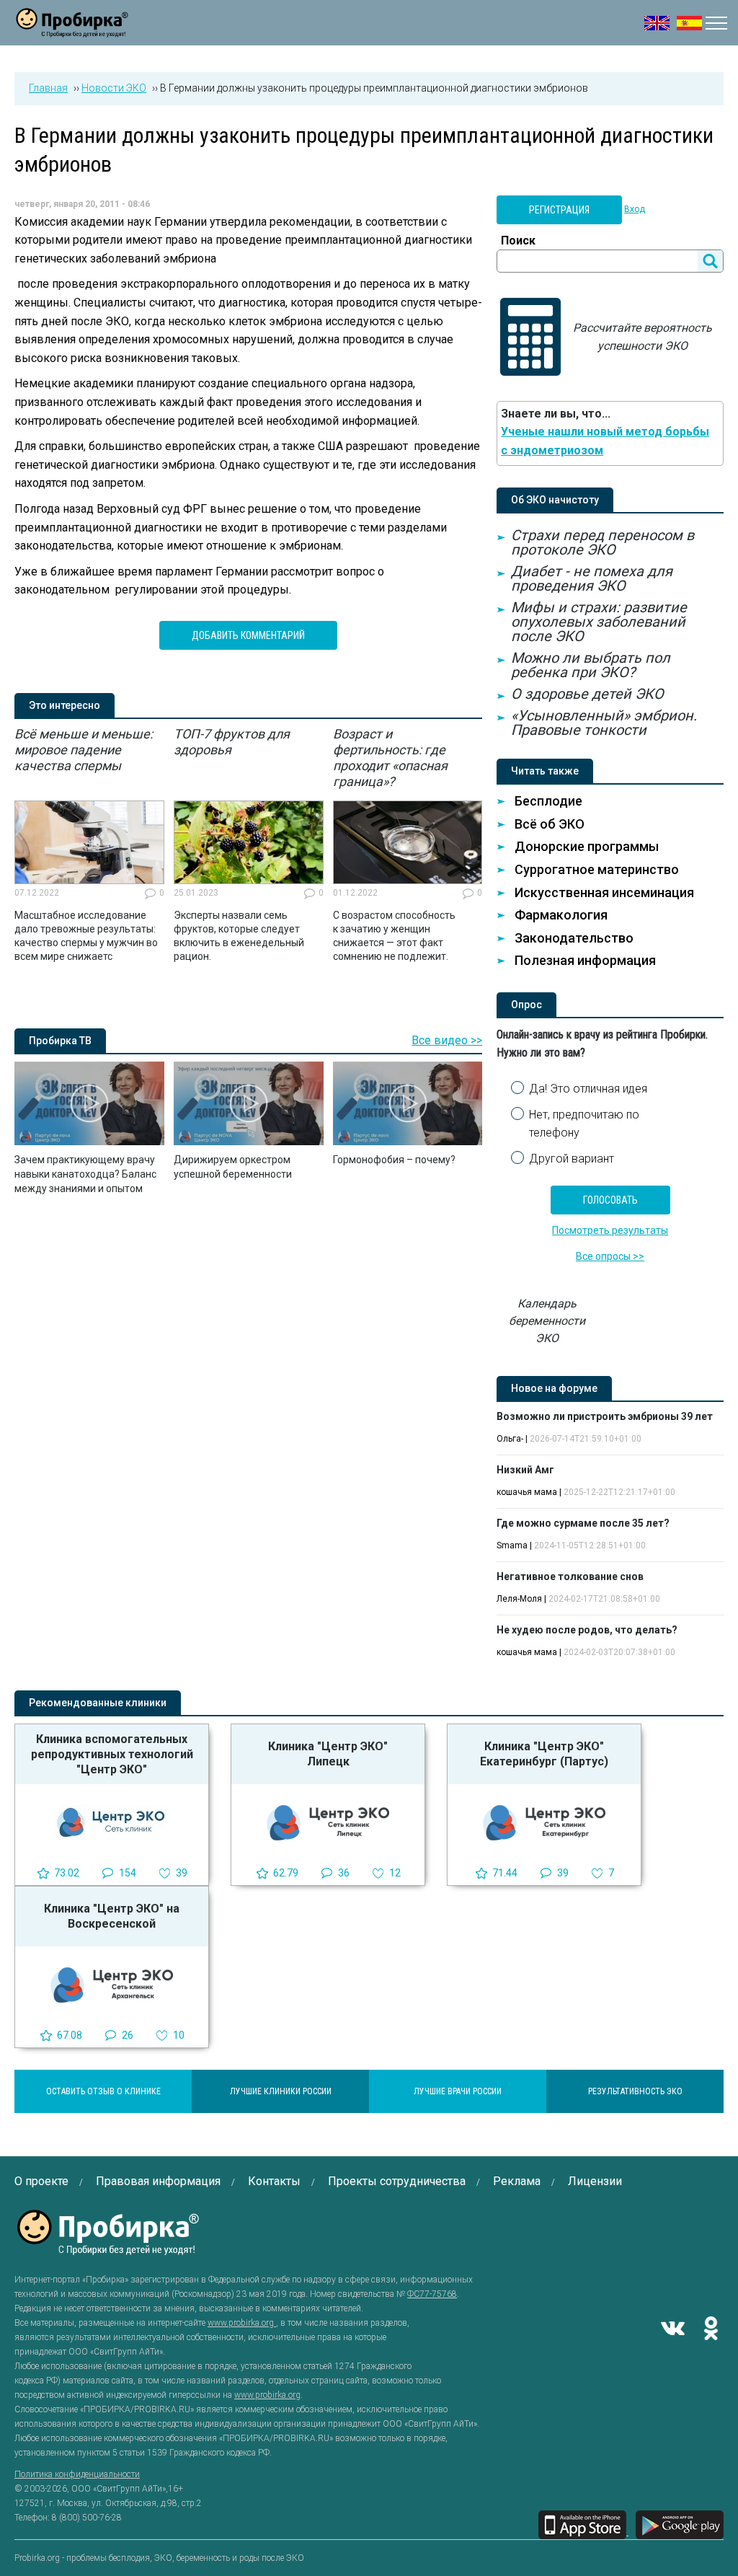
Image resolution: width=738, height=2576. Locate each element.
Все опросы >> (610, 1256)
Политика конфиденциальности (77, 2474)
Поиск (518, 241)
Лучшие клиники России (281, 2091)
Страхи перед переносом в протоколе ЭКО (603, 542)
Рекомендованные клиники (98, 1703)
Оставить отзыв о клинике (103, 2091)
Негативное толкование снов (570, 1576)
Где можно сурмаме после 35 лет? (583, 1523)
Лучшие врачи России (458, 2091)
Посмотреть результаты (610, 1230)
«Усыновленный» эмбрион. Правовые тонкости (604, 723)
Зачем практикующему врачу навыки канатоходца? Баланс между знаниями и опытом (85, 1174)
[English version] (657, 23)
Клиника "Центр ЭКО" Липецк (328, 1754)
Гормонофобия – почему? (394, 1160)
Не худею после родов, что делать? (587, 1630)
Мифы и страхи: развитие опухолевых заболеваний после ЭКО (599, 622)
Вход (635, 209)
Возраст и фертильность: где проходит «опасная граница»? (390, 758)
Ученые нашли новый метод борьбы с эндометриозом (605, 441)
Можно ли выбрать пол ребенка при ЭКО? (591, 665)
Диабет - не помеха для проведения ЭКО (592, 578)
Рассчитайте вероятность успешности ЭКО (643, 337)
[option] (89, 845)
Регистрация (559, 210)
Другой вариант (572, 1159)
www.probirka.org (242, 2323)
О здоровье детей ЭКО (587, 694)
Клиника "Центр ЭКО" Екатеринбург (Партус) (544, 1754)
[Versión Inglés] (689, 23)
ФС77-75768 (432, 2294)
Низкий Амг (525, 1470)
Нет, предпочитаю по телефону (584, 1124)
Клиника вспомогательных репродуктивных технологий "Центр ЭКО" (112, 1754)
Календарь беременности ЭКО (547, 1321)
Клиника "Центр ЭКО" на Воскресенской (112, 1916)
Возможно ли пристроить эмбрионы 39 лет (605, 1416)
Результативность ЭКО (635, 2091)
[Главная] (72, 28)
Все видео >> (447, 1040)
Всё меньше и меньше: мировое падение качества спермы (84, 750)
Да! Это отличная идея (588, 1089)
